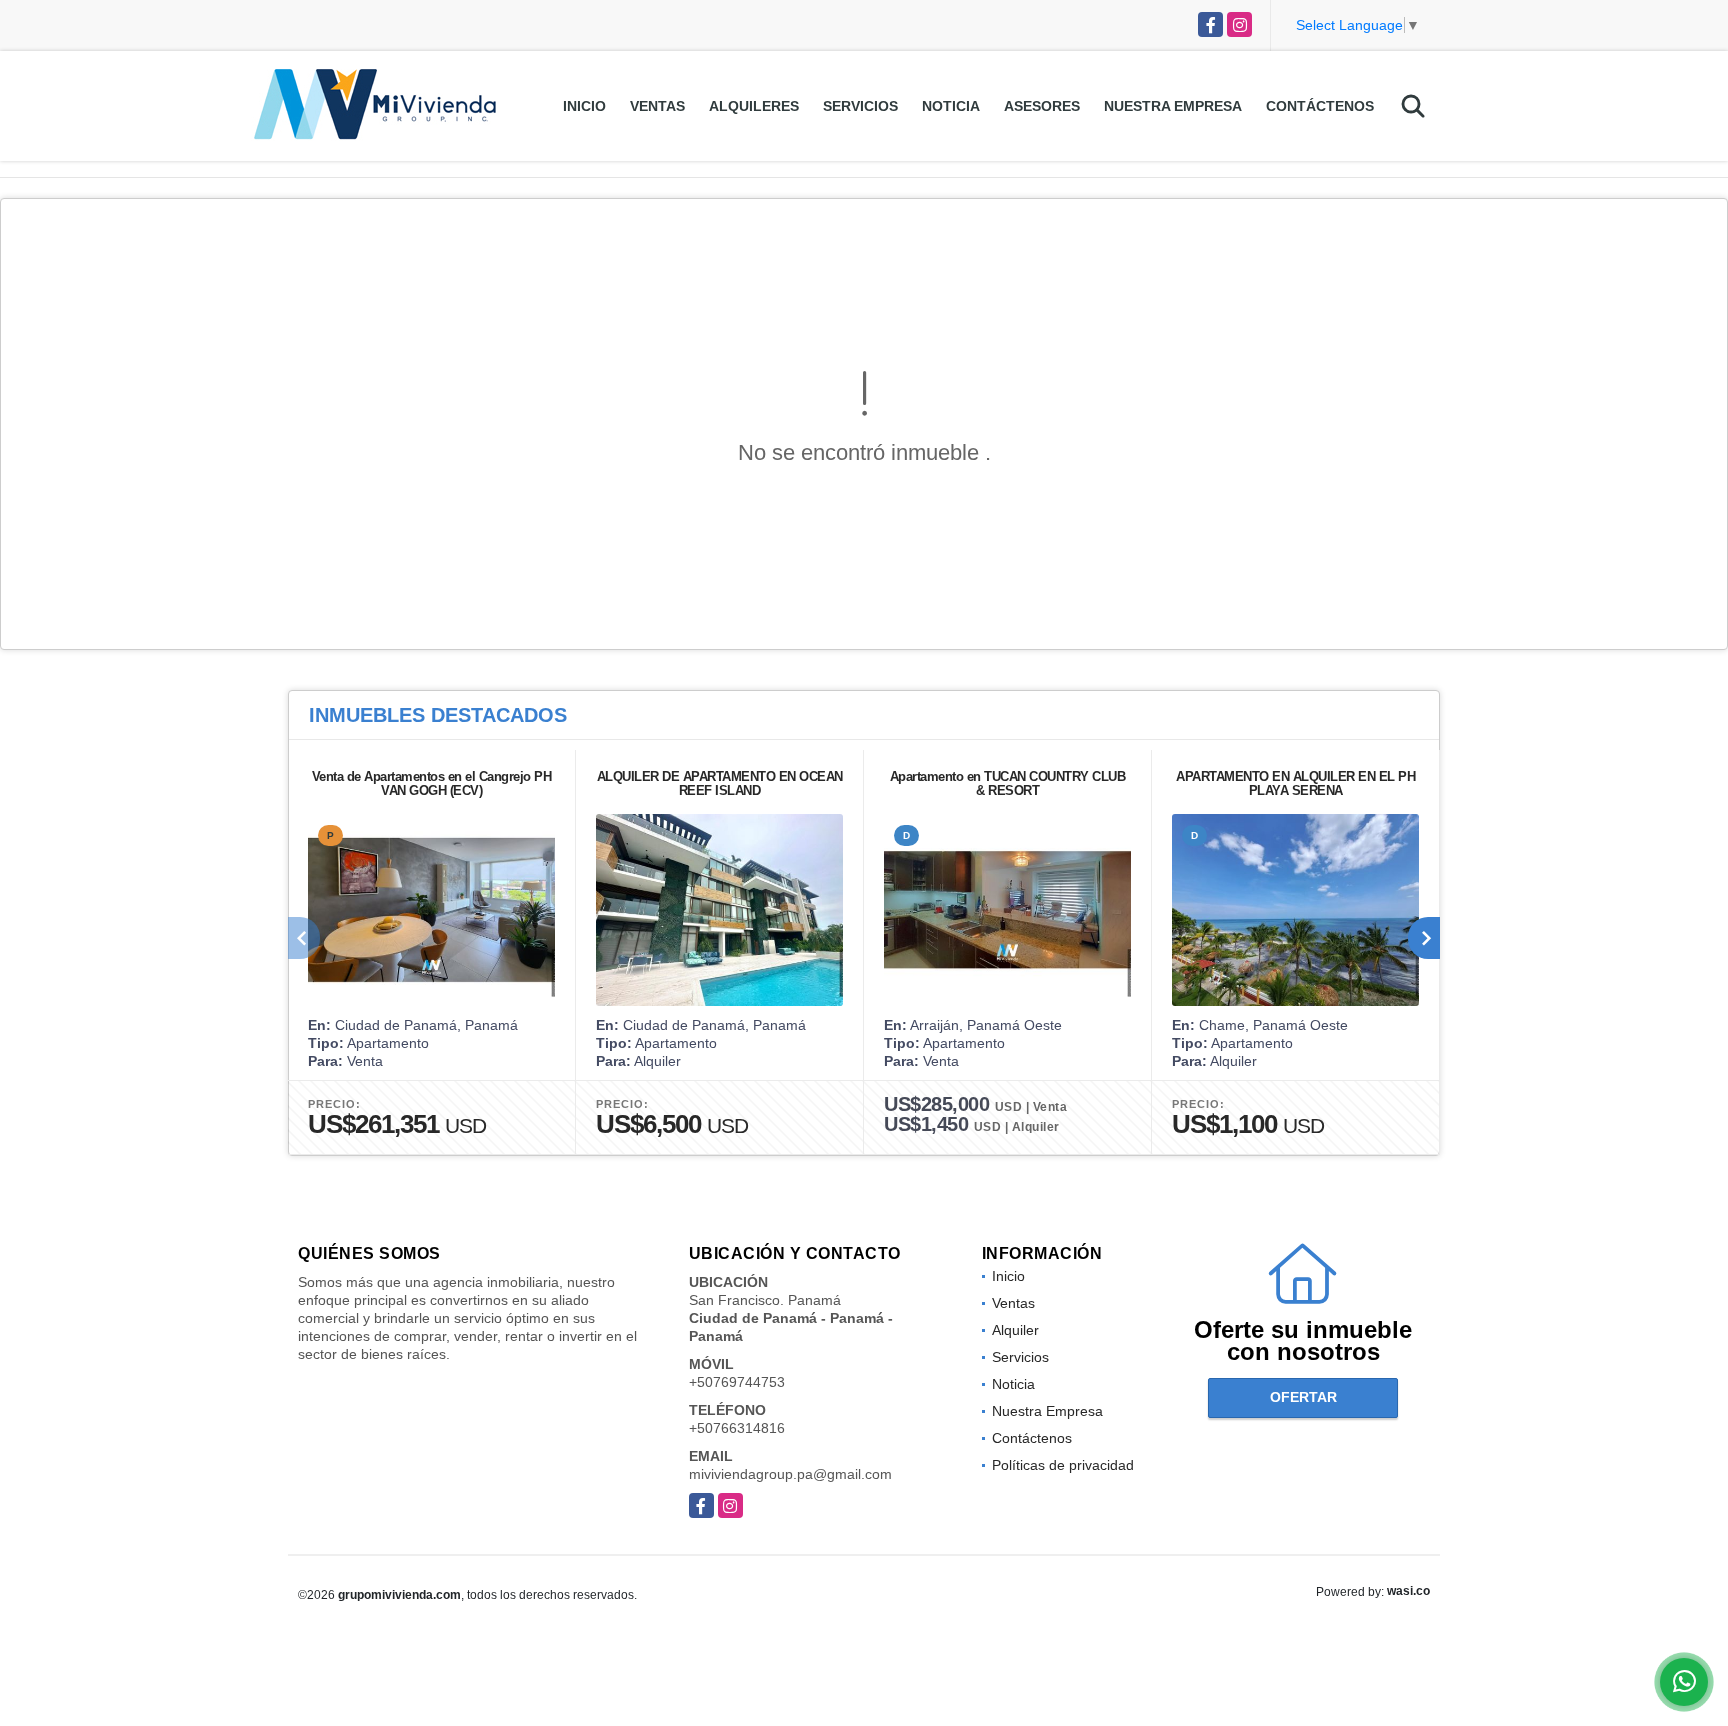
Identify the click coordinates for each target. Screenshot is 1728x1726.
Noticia (951, 106)
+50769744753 (737, 1382)
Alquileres (754, 106)
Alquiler (1015, 1330)
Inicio (584, 106)
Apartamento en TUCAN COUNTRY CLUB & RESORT (1008, 783)
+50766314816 (737, 1428)
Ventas (657, 106)
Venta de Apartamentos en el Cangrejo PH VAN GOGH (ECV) (432, 783)
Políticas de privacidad (1063, 1465)
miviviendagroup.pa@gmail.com (790, 1474)
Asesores (1042, 106)
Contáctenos (1320, 106)
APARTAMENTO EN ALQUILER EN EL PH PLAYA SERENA (1295, 783)
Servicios (860, 106)
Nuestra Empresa (1173, 106)
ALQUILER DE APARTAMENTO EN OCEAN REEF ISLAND (720, 783)
